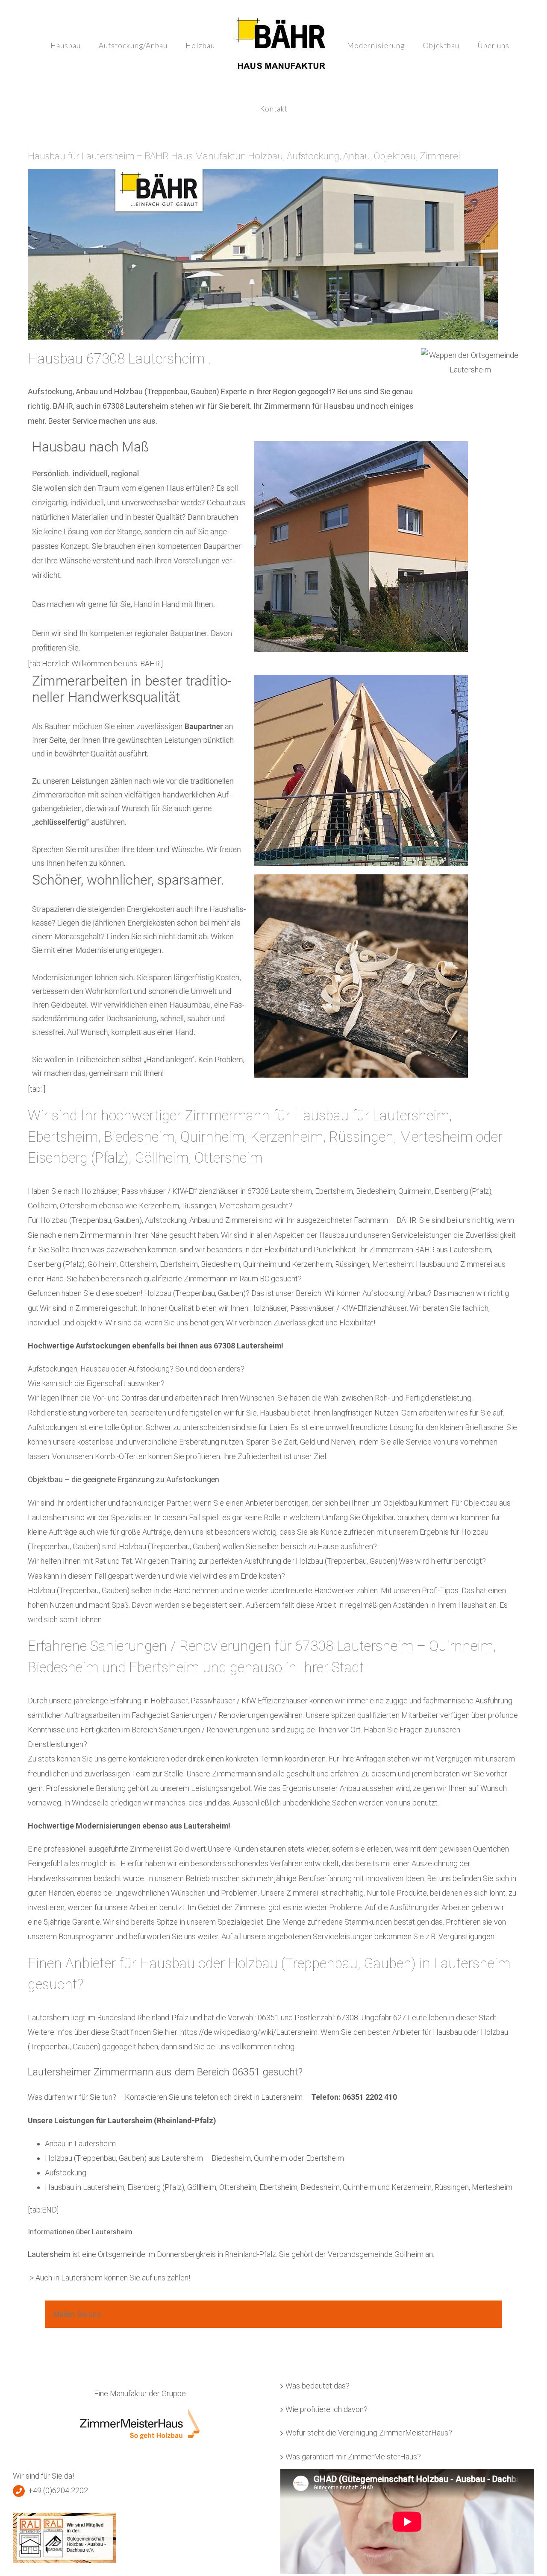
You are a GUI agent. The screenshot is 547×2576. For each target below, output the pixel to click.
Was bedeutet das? (318, 2386)
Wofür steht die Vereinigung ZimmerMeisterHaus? (369, 2433)
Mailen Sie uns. (78, 2314)
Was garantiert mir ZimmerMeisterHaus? (353, 2457)
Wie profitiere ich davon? (326, 2409)
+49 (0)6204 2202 (58, 2490)
